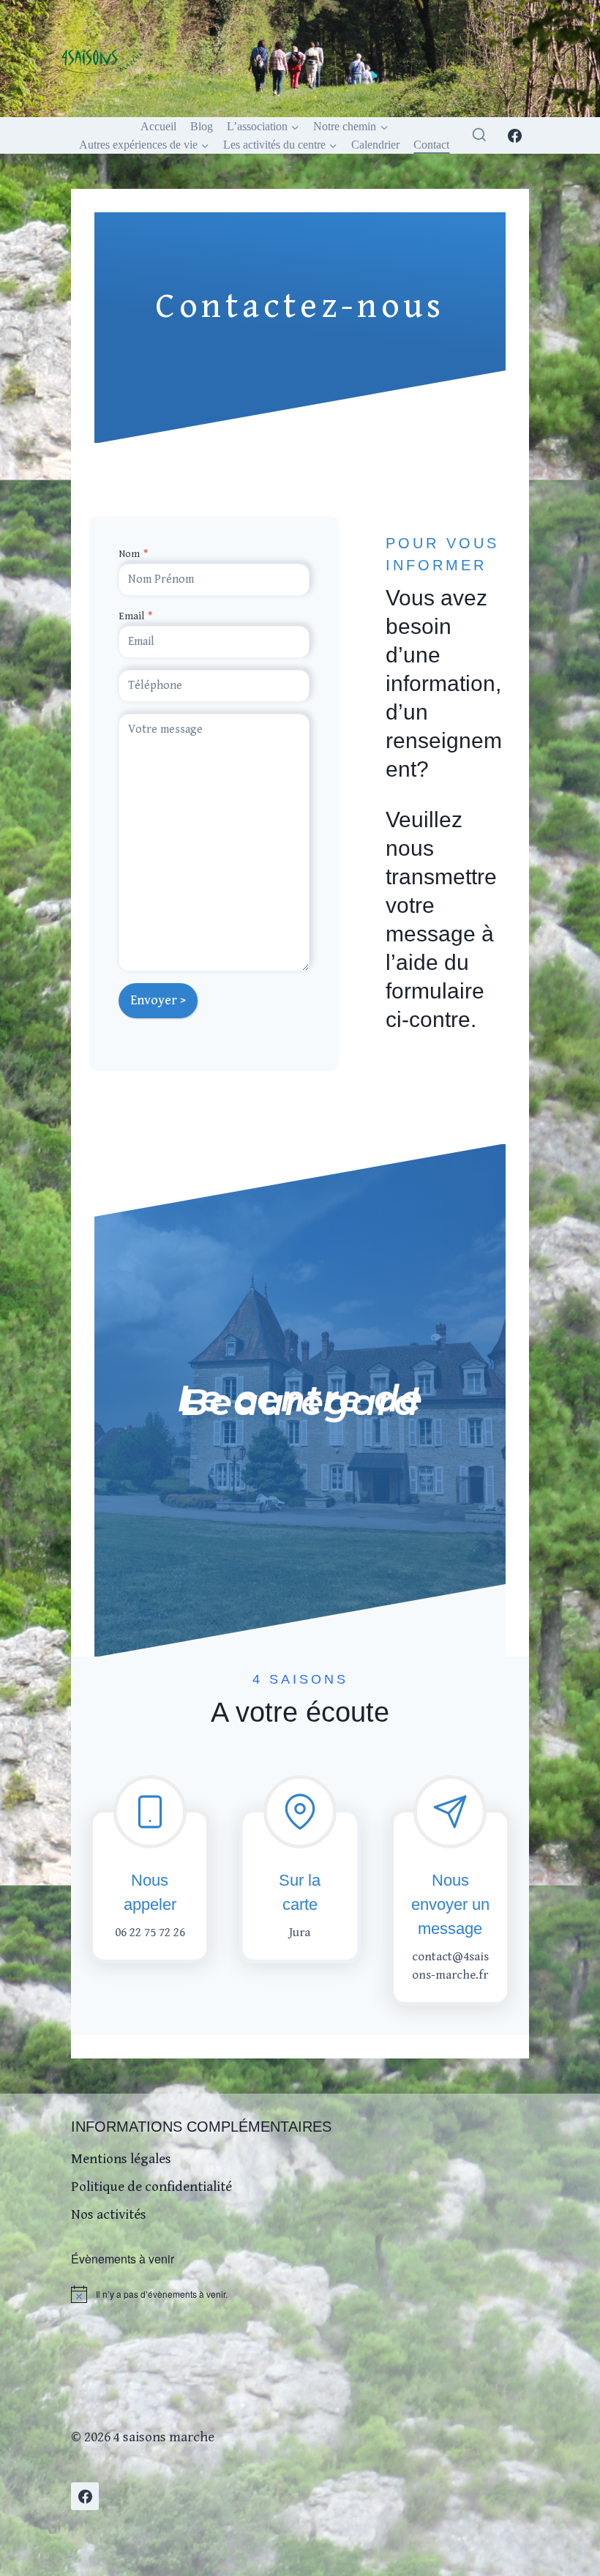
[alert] (300, 2294)
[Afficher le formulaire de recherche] (479, 135)
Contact (431, 145)
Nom (133, 554)
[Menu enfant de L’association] (263, 126)
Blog (202, 126)
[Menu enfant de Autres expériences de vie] (144, 145)
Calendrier (375, 145)
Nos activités (109, 2214)
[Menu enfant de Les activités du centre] (281, 145)
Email (135, 616)
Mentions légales (121, 2159)
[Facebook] (515, 135)
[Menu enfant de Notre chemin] (351, 126)
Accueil (158, 126)
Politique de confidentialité (151, 2187)
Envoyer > (158, 1000)
